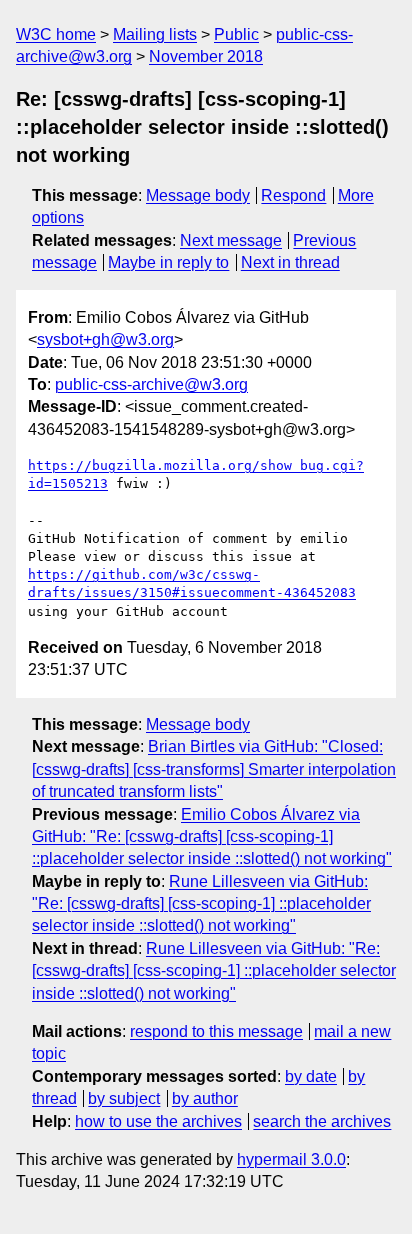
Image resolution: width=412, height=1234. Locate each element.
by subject (124, 1098)
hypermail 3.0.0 (291, 1159)
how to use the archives (158, 1121)
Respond (293, 195)
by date (311, 1076)
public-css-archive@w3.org (151, 384)
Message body (198, 195)
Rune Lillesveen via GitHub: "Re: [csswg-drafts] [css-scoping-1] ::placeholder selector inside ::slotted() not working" (201, 904)
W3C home (56, 34)
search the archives (322, 1121)
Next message (231, 240)
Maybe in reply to (168, 262)
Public (236, 34)
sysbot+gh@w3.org (105, 339)
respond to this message (216, 1031)
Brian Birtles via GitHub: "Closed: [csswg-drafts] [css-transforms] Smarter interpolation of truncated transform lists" (214, 769)
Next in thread (290, 262)
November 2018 (206, 56)
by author (205, 1098)
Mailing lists (155, 34)
